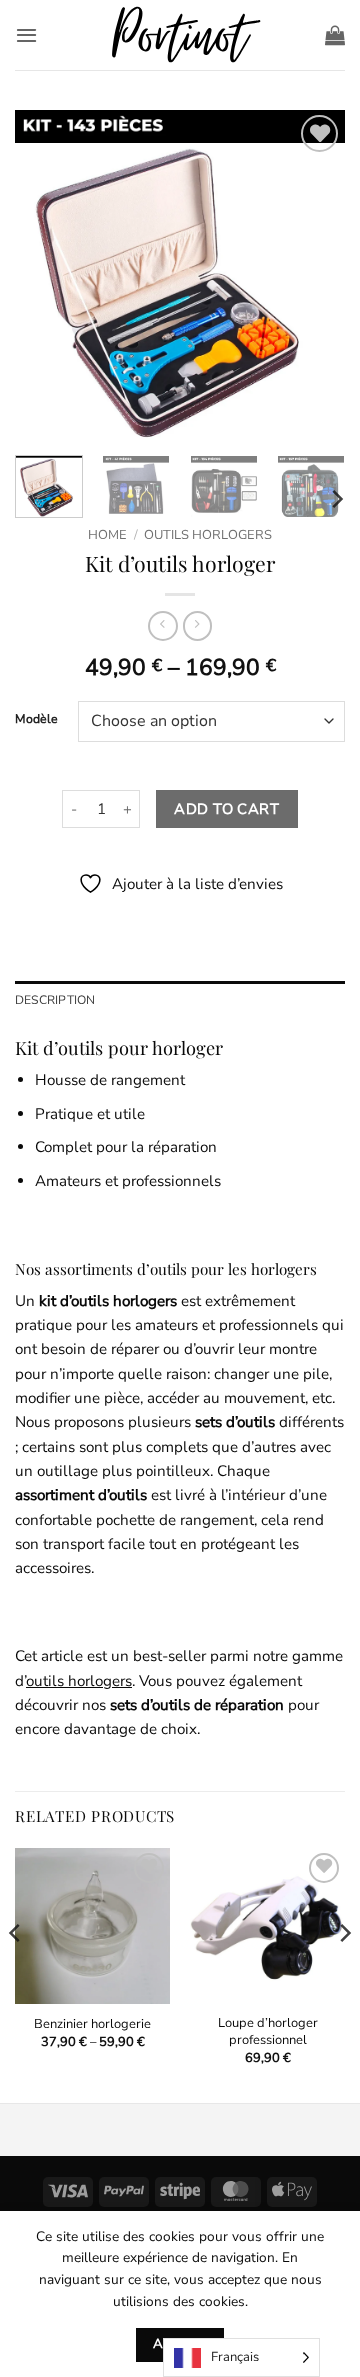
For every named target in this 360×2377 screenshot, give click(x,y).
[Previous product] (197, 626)
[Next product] (162, 626)
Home (107, 535)
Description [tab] (55, 1000)
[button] (26, 35)
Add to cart (226, 809)
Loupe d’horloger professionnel (268, 2032)
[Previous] (47, 275)
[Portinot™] (180, 35)
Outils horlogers (208, 535)
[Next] (313, 275)
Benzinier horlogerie (92, 2024)
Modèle (36, 719)
